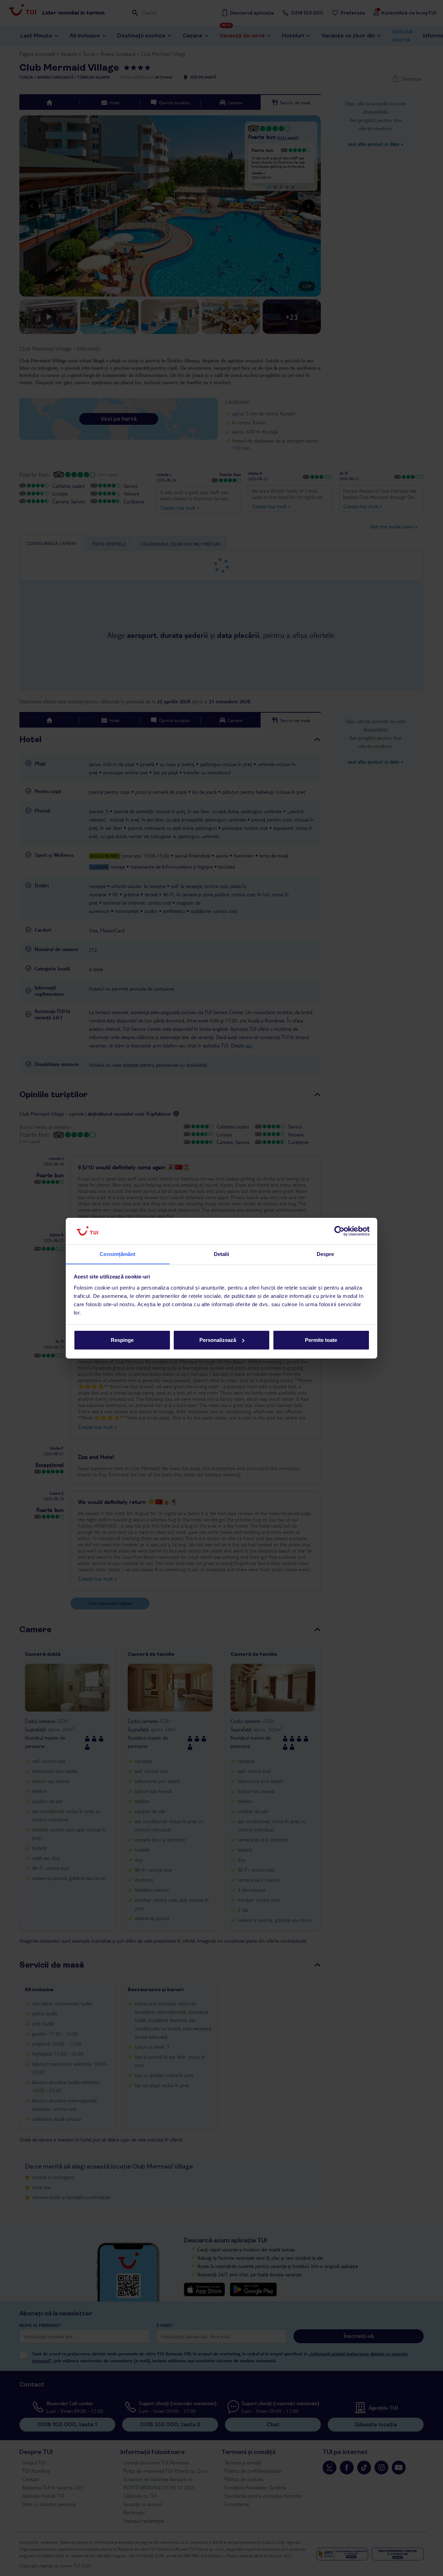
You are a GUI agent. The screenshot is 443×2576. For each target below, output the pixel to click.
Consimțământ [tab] (117, 1254)
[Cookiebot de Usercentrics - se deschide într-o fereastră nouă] (339, 1231)
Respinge (122, 1340)
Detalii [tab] (222, 1254)
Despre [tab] (326, 1254)
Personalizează (218, 1340)
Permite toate (321, 1340)
